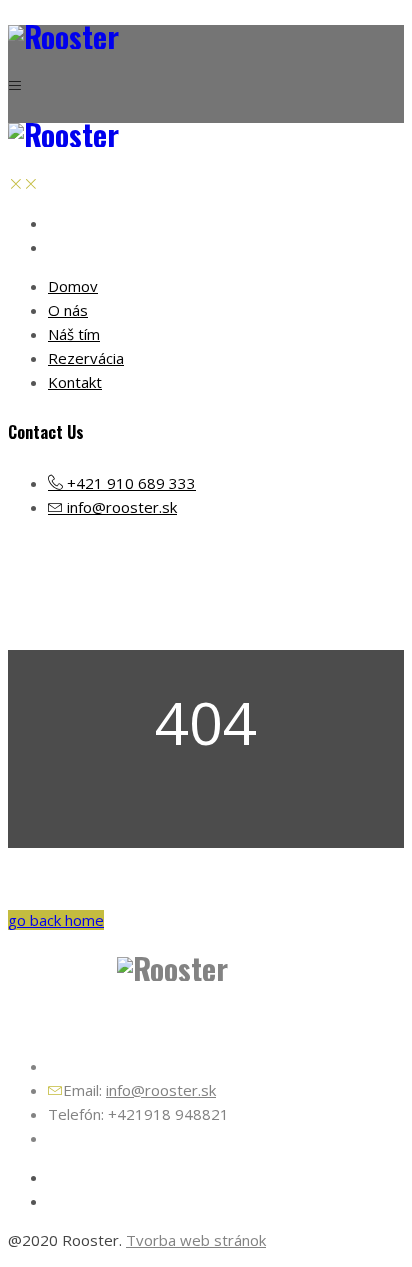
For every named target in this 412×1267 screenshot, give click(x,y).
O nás (68, 310)
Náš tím (74, 334)
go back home (56, 920)
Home (226, 598)
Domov (73, 286)
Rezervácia (86, 358)
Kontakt (75, 382)
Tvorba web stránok (196, 1240)
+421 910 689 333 (129, 483)
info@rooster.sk (120, 507)
